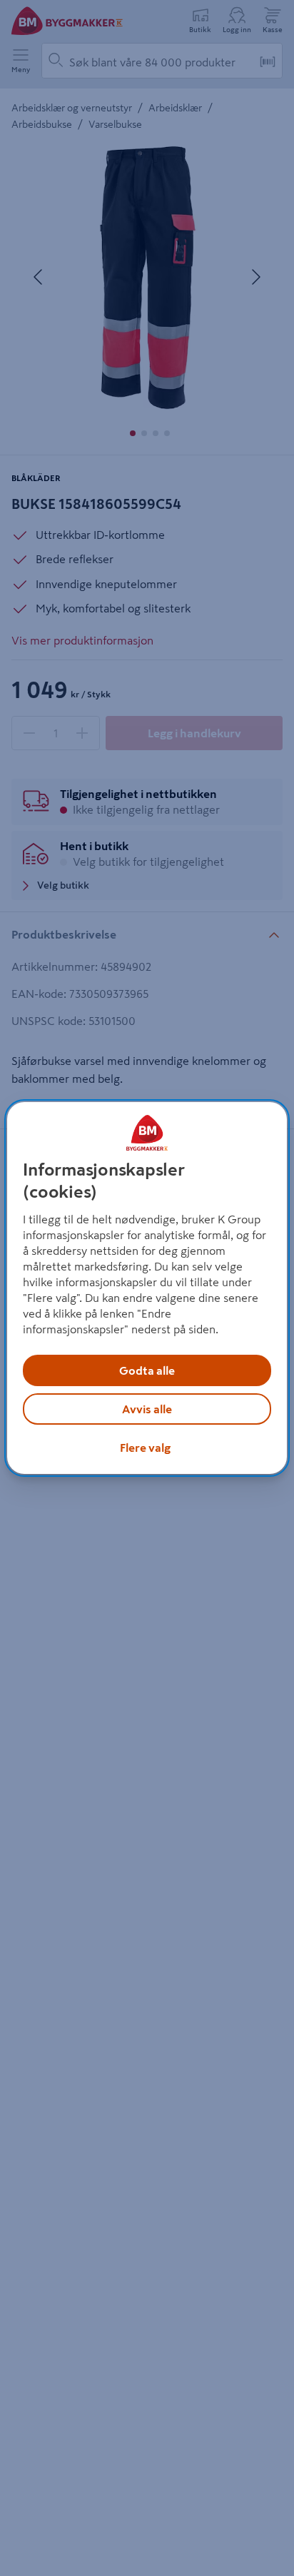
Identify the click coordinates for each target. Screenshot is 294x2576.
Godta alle (147, 1370)
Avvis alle (147, 1409)
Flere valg (145, 1448)
